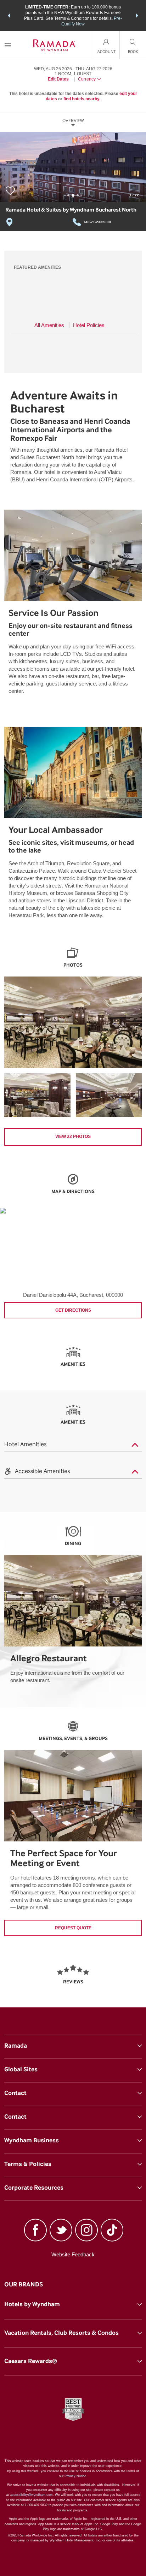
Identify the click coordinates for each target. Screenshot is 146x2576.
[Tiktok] (112, 2231)
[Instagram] (86, 2231)
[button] (9, 16)
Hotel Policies (89, 325)
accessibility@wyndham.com (31, 2495)
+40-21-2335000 (97, 222)
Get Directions (73, 1310)
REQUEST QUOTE (73, 1928)
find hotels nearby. (82, 99)
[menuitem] (8, 45)
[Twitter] (61, 2231)
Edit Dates (58, 79)
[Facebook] (35, 2231)
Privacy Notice (75, 2476)
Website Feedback (73, 2254)
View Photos (73, 1136)
